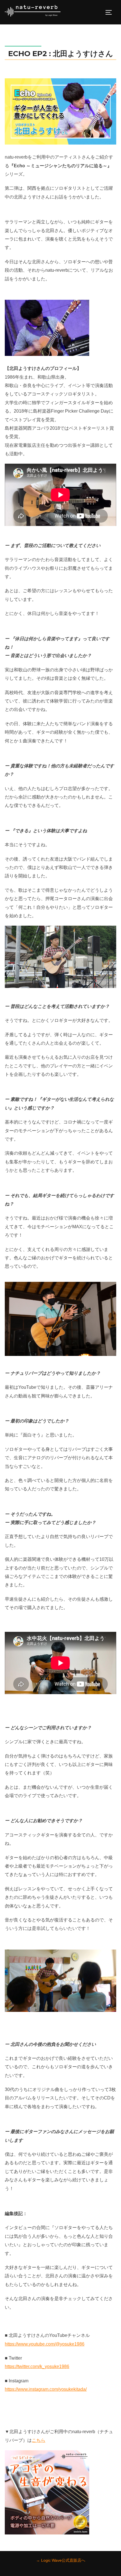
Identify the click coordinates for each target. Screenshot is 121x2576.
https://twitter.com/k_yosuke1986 (37, 2366)
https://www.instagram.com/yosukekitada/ (46, 2389)
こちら (39, 2440)
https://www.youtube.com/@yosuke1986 (45, 2344)
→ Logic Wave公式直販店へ (61, 2560)
